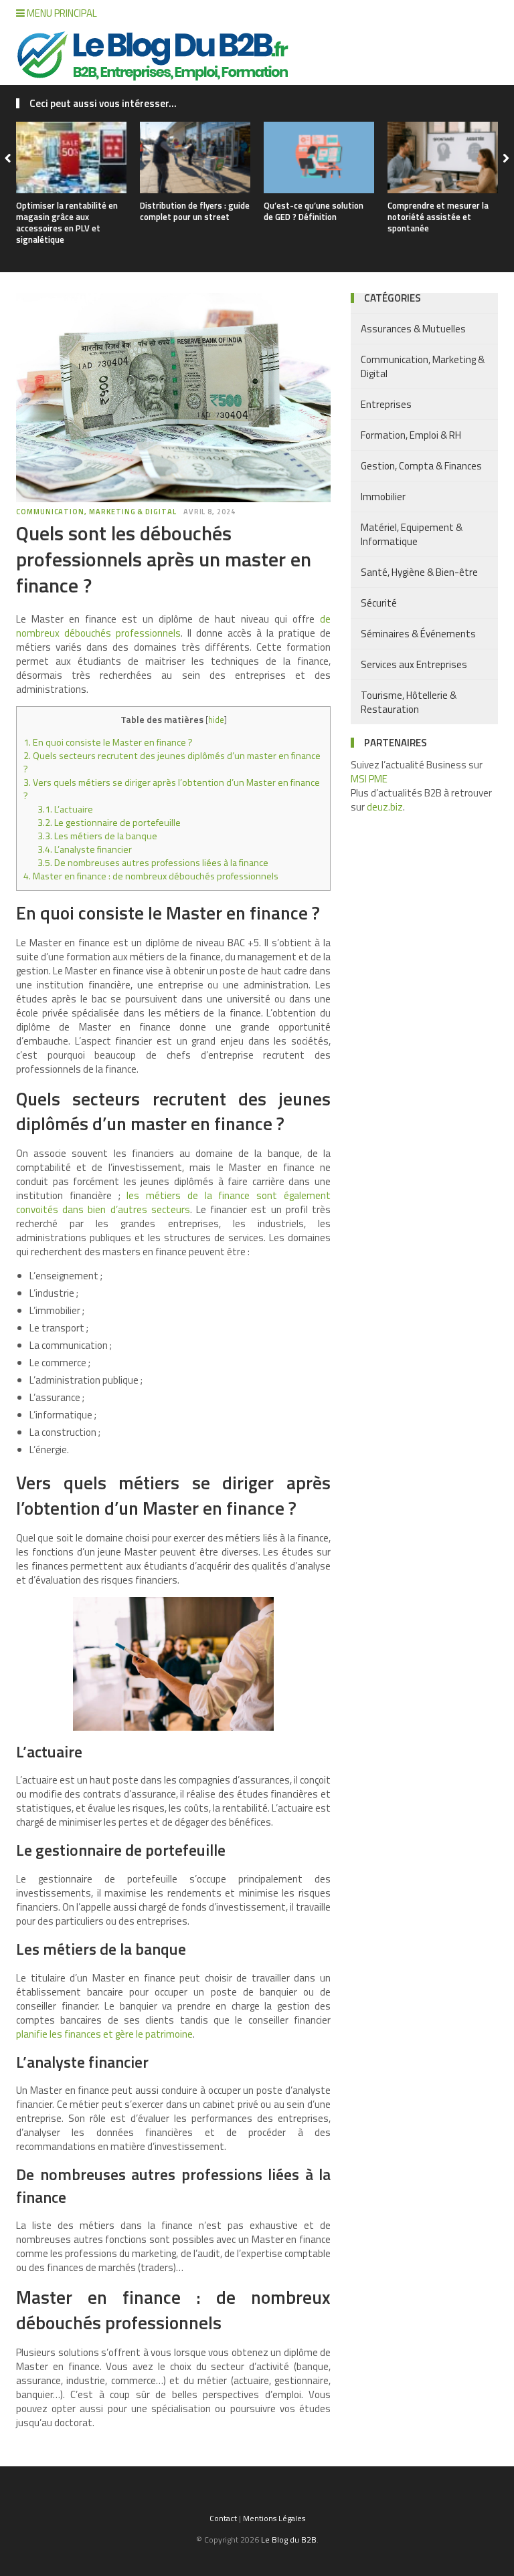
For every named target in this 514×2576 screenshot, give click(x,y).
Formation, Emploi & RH (411, 435)
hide (216, 720)
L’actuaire (65, 809)
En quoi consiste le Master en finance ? (108, 742)
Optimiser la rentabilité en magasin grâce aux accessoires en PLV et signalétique (67, 222)
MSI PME (369, 779)
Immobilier (383, 497)
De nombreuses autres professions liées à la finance (153, 863)
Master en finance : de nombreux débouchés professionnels (151, 876)
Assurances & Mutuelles (413, 329)
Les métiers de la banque (97, 836)
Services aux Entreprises (414, 664)
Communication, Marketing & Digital (96, 512)
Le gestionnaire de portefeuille (109, 823)
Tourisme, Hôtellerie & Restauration (409, 702)
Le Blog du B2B (289, 2540)
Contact (223, 2518)
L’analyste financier (85, 849)
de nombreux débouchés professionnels (173, 626)
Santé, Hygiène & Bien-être (419, 572)
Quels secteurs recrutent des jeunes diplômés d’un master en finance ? (172, 762)
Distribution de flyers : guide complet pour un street (195, 211)
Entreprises (386, 404)
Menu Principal (61, 13)
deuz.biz (385, 807)
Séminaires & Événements (418, 634)
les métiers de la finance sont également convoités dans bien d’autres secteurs (173, 1202)
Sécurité (379, 603)
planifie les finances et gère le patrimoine (104, 2034)
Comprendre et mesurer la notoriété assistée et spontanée (438, 217)
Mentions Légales (274, 2518)
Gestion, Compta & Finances (421, 466)
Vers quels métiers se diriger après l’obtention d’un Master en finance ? (172, 789)
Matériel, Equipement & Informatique (412, 534)
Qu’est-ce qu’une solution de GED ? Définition (314, 211)
